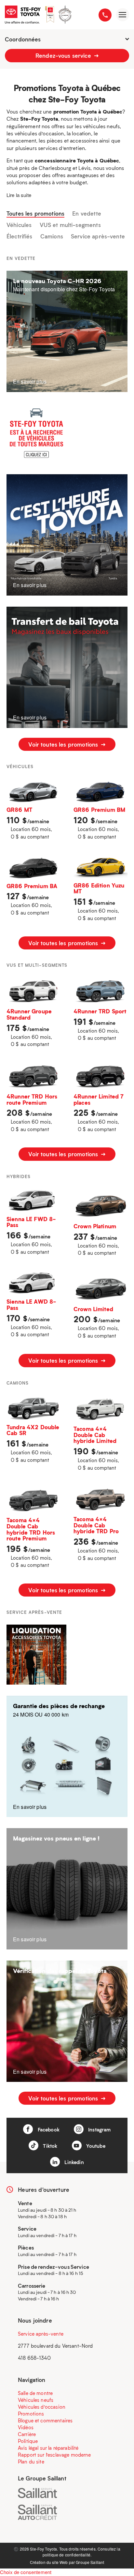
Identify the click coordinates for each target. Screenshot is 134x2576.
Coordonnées (23, 39)
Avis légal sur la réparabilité (48, 2448)
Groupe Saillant (90, 2562)
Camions (52, 236)
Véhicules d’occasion (42, 2407)
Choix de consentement (26, 2572)
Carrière (27, 2434)
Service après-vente (98, 236)
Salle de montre (35, 2393)
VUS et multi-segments (70, 225)
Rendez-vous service (64, 55)
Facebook (48, 2129)
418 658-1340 (34, 2358)
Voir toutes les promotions (64, 744)
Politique (28, 2441)
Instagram (99, 2129)
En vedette (87, 214)
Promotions (31, 2414)
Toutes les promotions (35, 214)
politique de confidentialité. (67, 2555)
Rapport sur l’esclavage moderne (54, 2455)
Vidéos (26, 2427)
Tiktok (49, 2146)
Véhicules (19, 225)
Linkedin (73, 2162)
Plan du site (31, 2462)
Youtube (95, 2146)
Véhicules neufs (36, 2400)
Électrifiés (20, 236)
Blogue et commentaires (45, 2420)
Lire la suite (19, 195)
